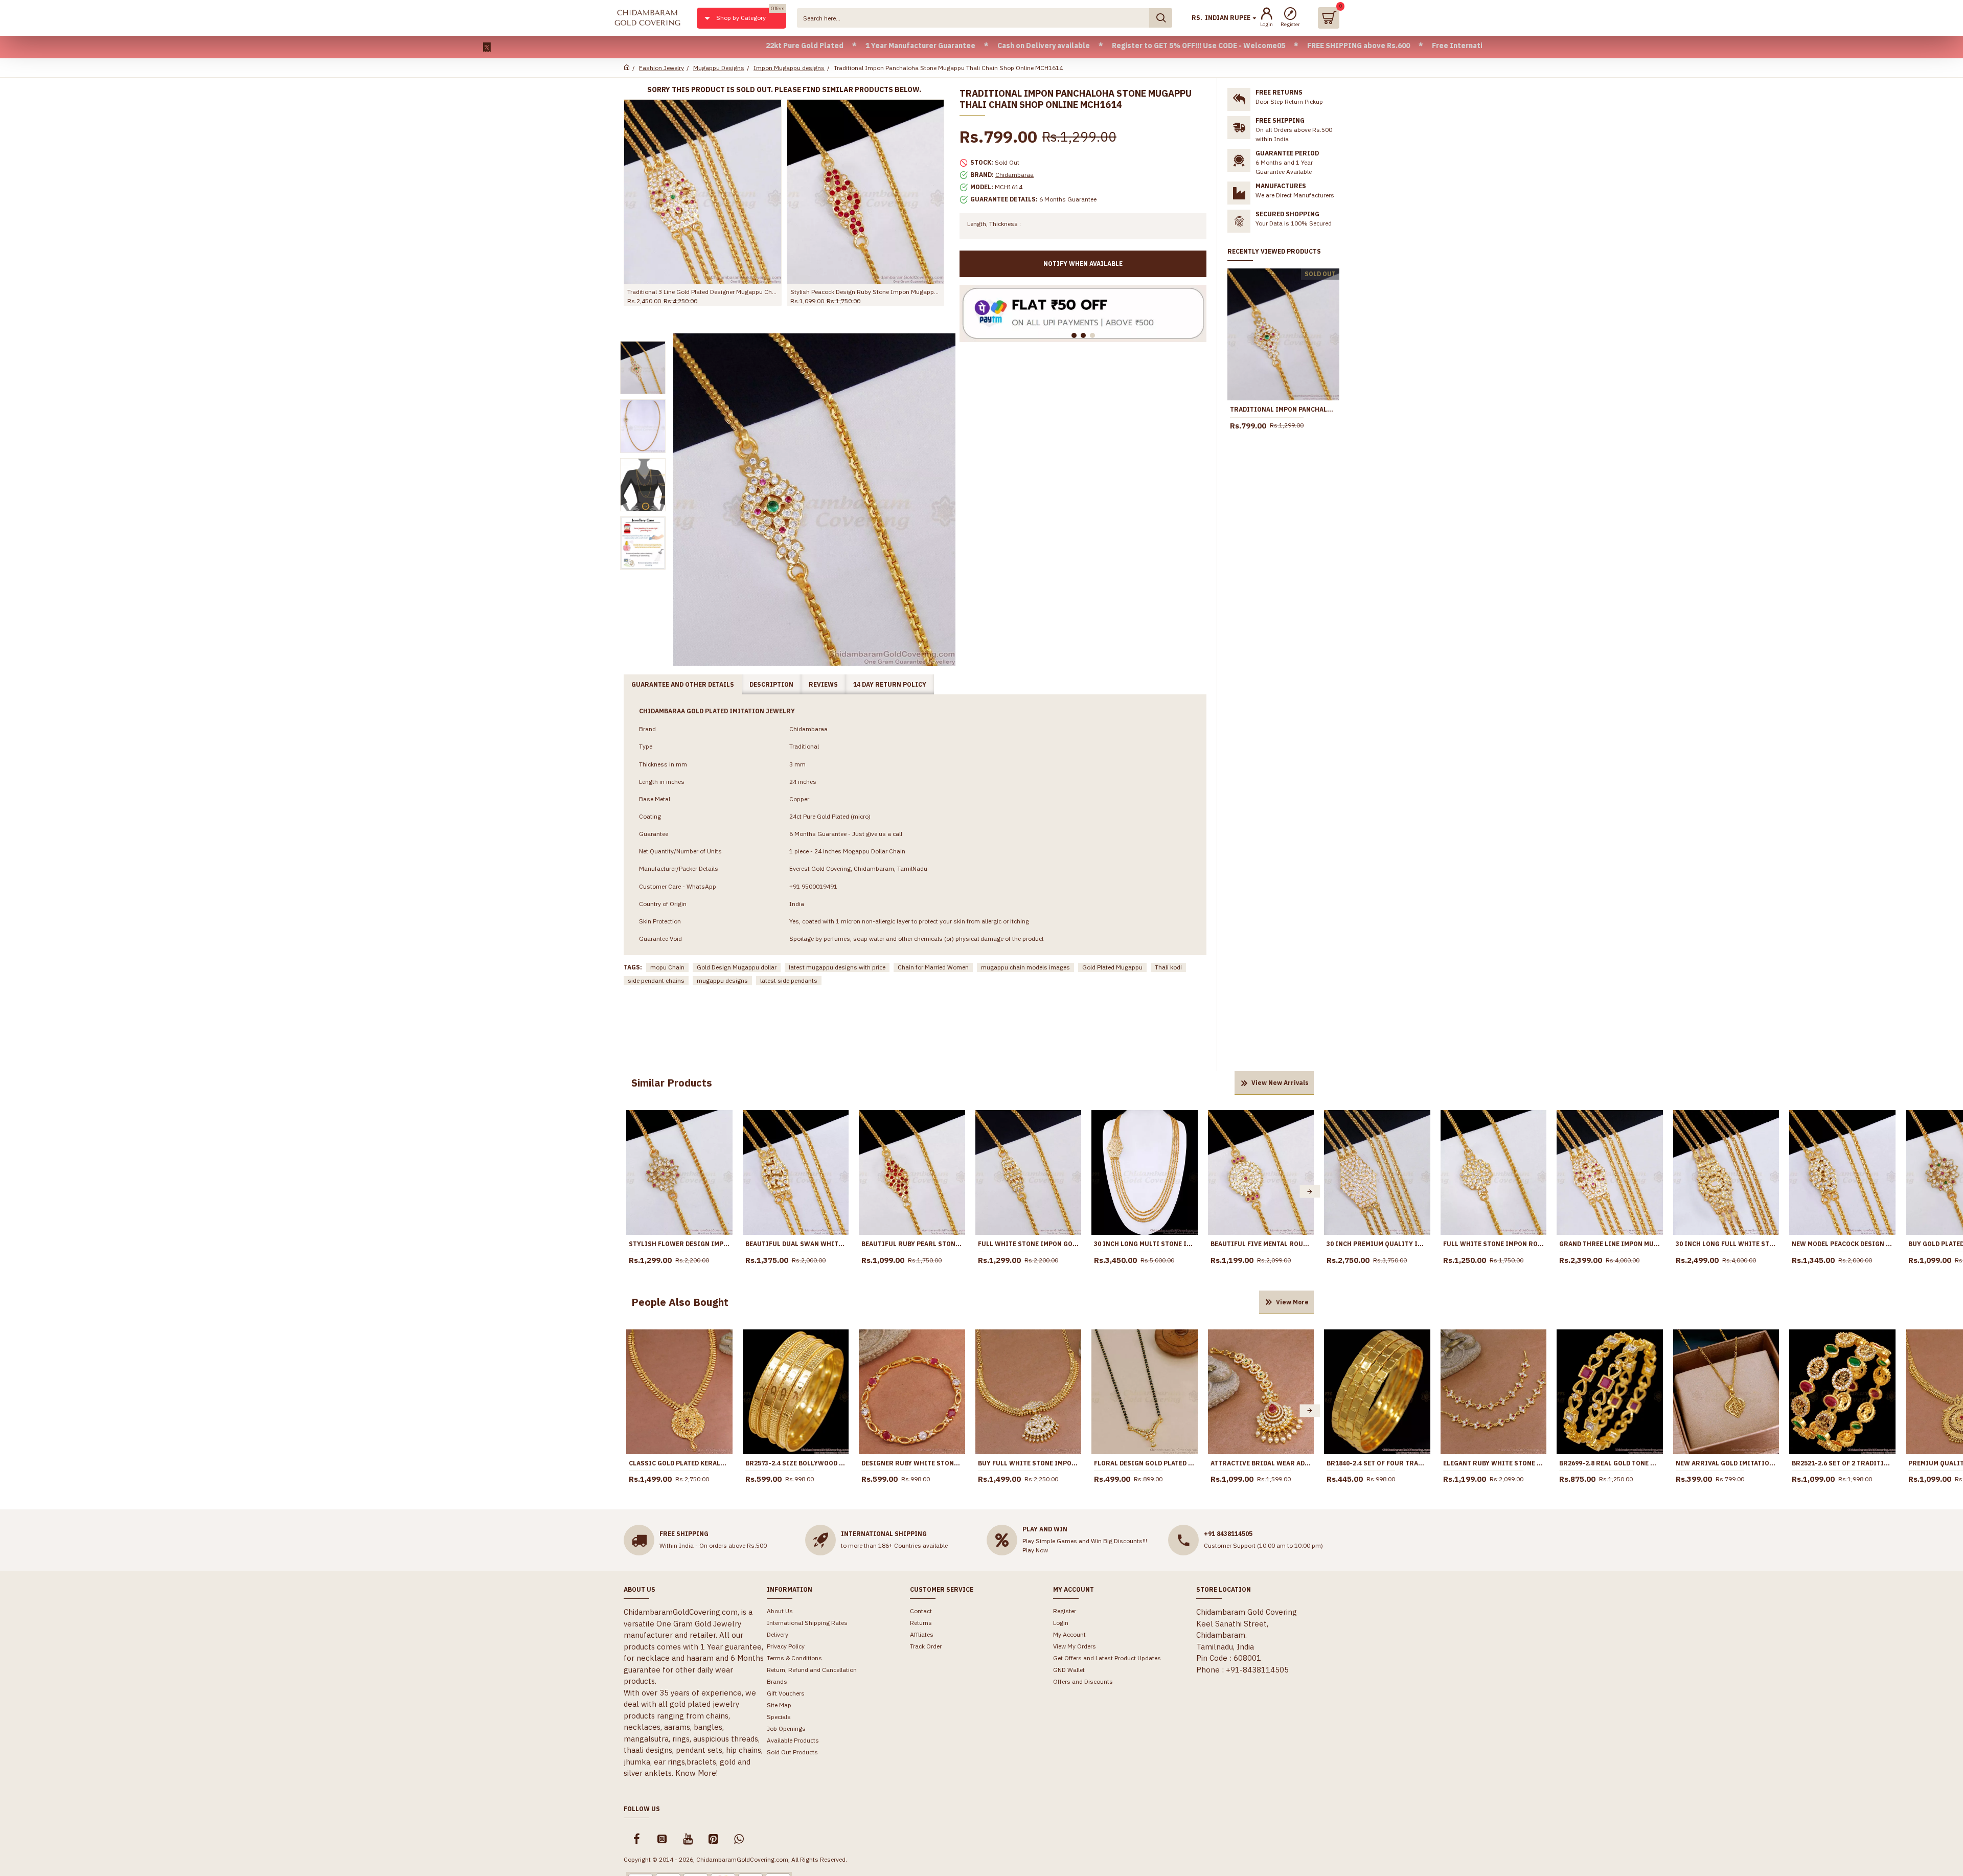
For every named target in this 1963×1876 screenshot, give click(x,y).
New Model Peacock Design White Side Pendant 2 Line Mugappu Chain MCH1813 (1842, 1244)
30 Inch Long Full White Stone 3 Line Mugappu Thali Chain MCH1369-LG (1726, 1244)
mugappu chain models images (1025, 967)
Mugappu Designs (719, 68)
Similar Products (672, 1083)
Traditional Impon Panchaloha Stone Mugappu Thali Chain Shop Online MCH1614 (1283, 409)
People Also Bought (680, 1302)
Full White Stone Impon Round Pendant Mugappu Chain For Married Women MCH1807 (1494, 1244)
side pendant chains (656, 980)
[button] (630, 1192)
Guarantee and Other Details (683, 684)
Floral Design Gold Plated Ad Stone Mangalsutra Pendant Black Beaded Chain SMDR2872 (1145, 1463)
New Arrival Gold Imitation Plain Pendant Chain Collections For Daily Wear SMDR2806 (1726, 1463)
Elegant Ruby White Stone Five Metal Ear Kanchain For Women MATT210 (1494, 1463)
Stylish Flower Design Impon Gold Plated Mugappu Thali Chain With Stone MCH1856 (679, 1244)
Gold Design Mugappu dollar (737, 967)
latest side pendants (789, 980)
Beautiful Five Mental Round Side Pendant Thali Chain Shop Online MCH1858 (1261, 1244)
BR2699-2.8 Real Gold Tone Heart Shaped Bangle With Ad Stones (1610, 1463)
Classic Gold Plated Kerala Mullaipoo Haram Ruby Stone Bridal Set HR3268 (679, 1463)
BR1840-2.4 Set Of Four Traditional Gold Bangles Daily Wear (1377, 1463)
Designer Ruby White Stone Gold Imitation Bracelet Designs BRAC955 (912, 1463)
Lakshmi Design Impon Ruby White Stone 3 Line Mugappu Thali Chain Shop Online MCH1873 (748, 292)
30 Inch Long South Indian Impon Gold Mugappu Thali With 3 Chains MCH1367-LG (911, 292)
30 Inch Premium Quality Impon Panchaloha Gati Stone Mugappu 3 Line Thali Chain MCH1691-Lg (1377, 1244)
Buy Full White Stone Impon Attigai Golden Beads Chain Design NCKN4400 (1029, 1463)
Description (771, 684)
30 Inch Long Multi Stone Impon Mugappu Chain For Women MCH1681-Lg (1145, 1244)
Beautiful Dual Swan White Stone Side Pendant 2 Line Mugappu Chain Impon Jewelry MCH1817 (796, 1244)
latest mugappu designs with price (837, 967)
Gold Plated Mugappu (1112, 967)
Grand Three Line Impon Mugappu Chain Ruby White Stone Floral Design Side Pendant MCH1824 (1610, 1244)
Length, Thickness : (994, 224)
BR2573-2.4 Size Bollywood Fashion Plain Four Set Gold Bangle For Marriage (796, 1463)
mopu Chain (667, 967)
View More (1292, 1302)
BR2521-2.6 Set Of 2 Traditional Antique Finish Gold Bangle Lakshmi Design (1842, 1463)
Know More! (697, 1773)
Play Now (1035, 1550)
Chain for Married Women (933, 967)
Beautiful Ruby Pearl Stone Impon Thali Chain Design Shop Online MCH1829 (912, 1244)
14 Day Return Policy (890, 684)
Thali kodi (1168, 967)
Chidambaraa (1014, 175)
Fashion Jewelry (661, 68)
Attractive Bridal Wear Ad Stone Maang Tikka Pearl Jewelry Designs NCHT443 (1261, 1463)
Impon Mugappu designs (789, 68)
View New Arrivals (1280, 1083)
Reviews (823, 684)
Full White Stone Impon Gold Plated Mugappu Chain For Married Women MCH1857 (1029, 1244)
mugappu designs (722, 980)
